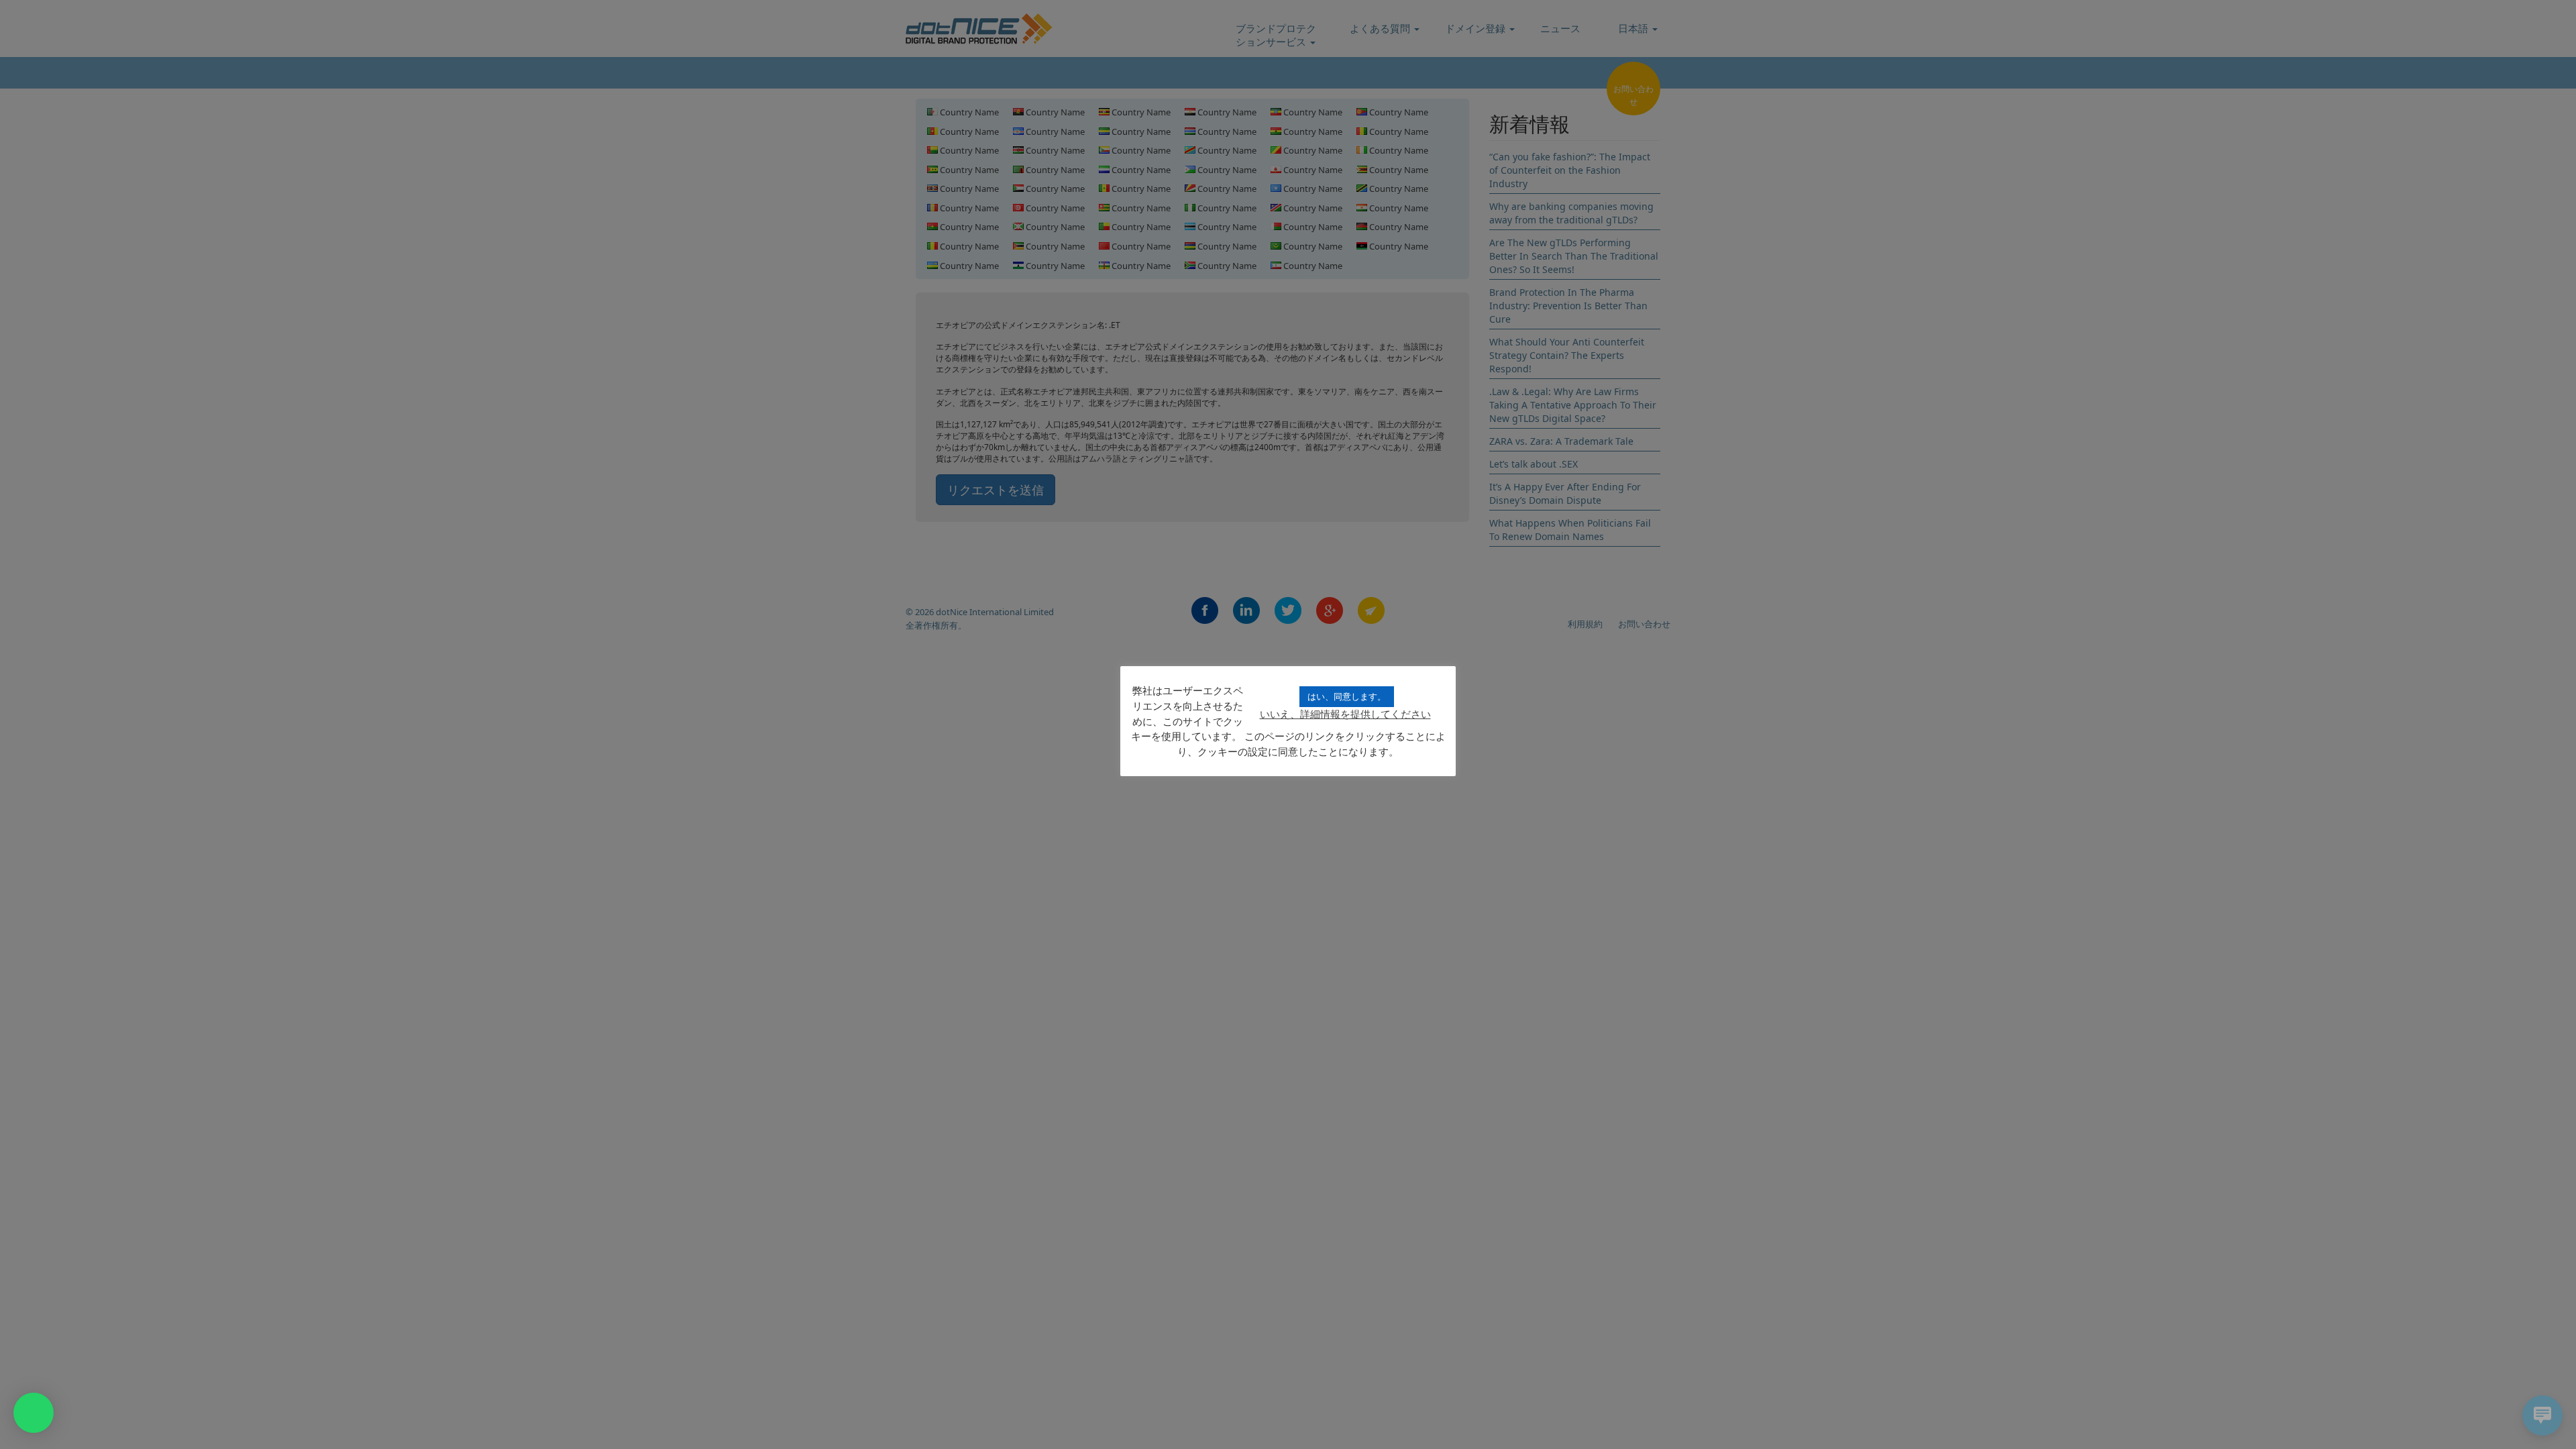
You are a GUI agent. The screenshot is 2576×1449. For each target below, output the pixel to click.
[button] (34, 1413)
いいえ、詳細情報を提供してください (1345, 714)
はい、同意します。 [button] (1347, 696)
